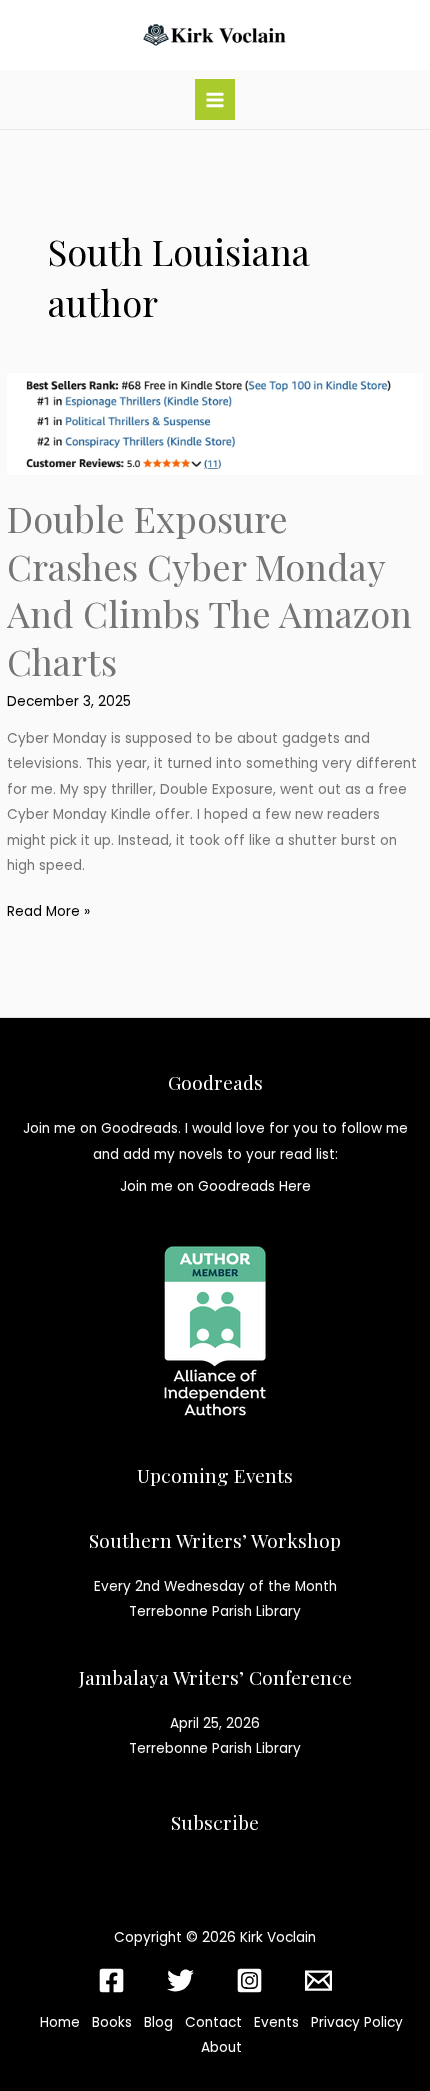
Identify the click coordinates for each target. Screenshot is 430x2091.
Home (60, 2022)
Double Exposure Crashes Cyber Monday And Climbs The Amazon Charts (209, 589)
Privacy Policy (357, 2022)
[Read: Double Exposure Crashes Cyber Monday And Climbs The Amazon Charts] (214, 423)
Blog (158, 2022)
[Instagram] (249, 1980)
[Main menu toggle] (215, 99)
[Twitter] (180, 1980)
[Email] (318, 1980)
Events (276, 2022)
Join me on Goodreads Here (215, 1186)
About (221, 2047)
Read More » (48, 912)
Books (112, 2022)
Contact (213, 2022)
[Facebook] (111, 1980)
